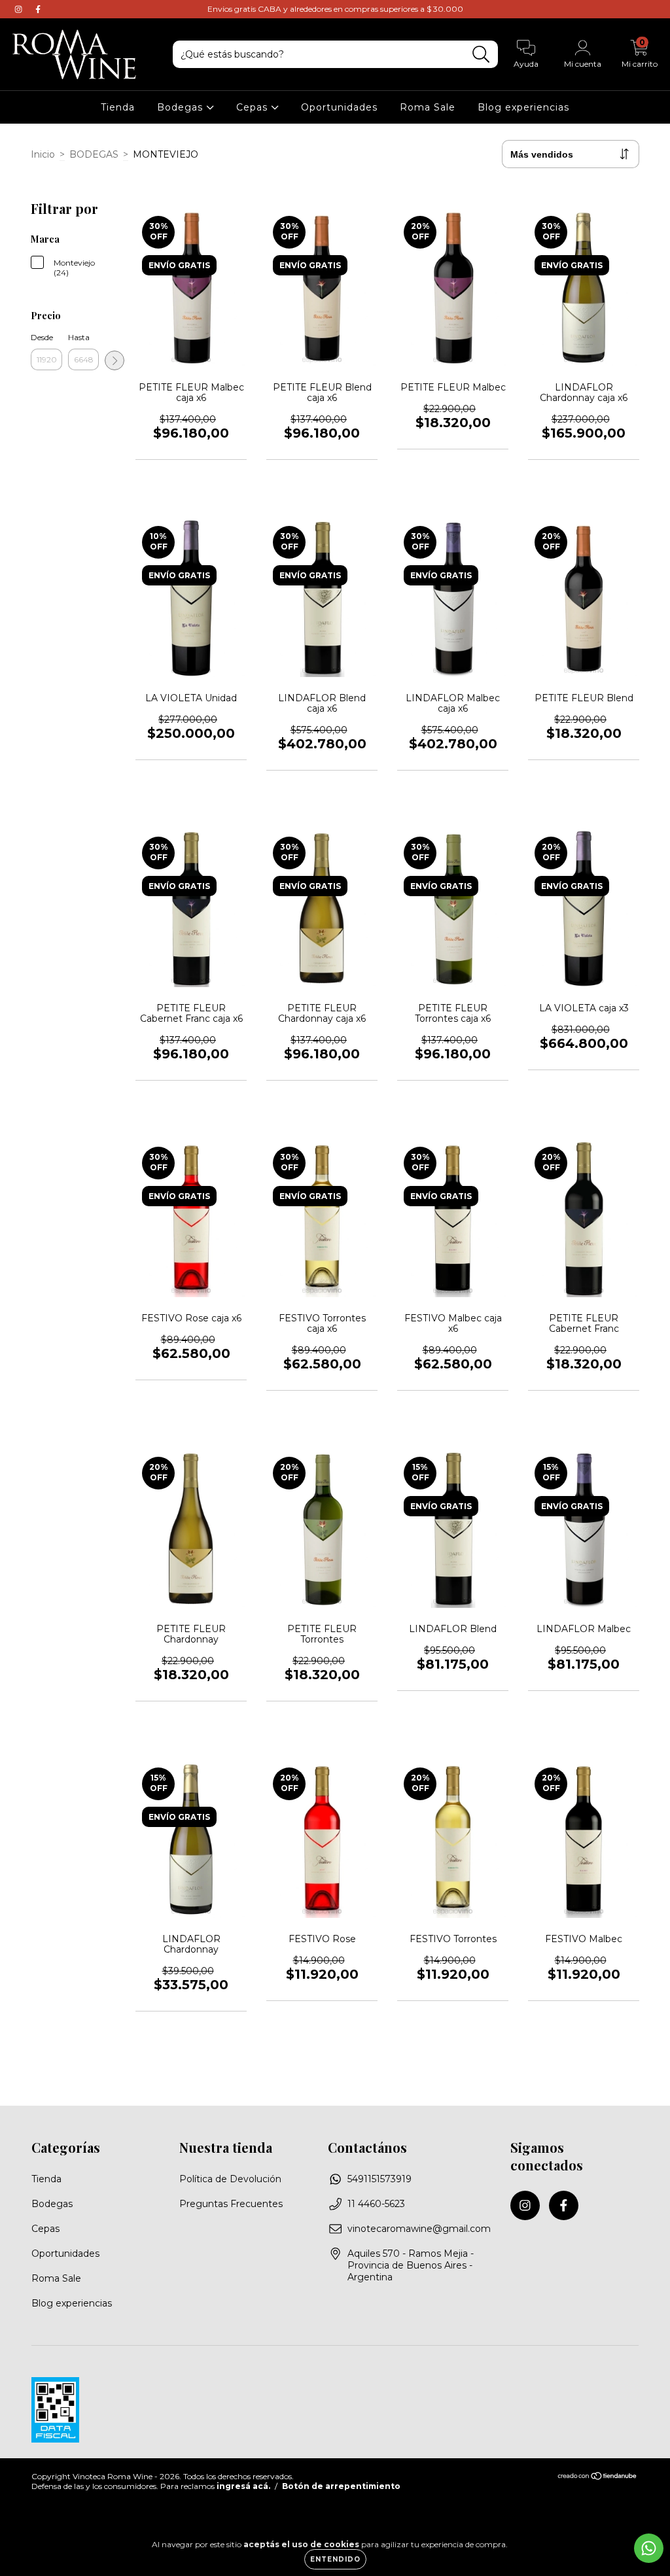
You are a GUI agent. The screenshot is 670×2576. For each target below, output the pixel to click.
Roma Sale (428, 107)
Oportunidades (339, 107)
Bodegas (182, 107)
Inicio (43, 154)
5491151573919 (379, 2179)
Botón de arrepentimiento (341, 2486)
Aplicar (115, 360)
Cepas (254, 107)
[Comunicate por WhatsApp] (649, 2548)
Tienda (118, 107)
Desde (42, 337)
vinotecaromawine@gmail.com (419, 2229)
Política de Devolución (230, 2179)
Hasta (79, 337)
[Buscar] (481, 55)
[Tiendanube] (598, 2478)
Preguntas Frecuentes (231, 2204)
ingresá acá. (243, 2486)
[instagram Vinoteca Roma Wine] (20, 9)
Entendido (335, 2559)
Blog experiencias (523, 107)
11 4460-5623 (376, 2204)
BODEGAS (94, 154)
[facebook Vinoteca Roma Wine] (38, 9)
